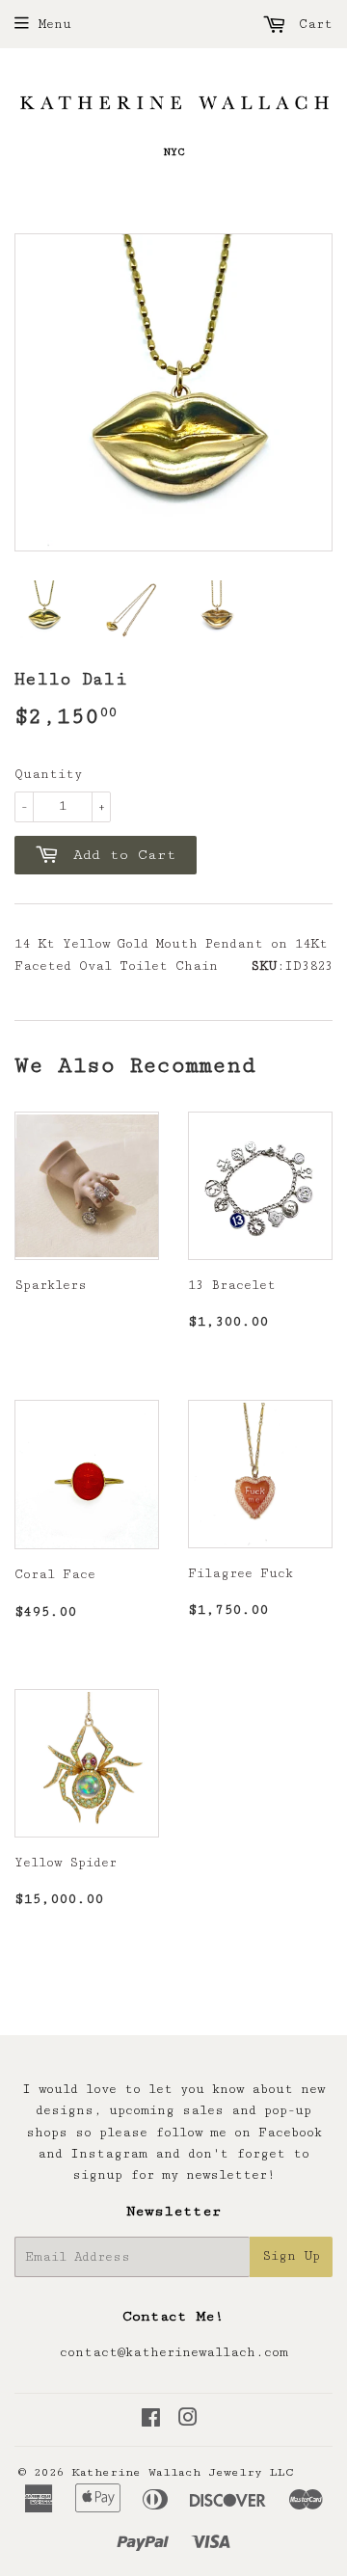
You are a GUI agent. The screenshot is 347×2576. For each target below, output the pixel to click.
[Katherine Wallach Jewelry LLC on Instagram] (188, 2421)
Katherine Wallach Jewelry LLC (183, 2472)
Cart (312, 24)
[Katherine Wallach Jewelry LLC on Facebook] (151, 2421)
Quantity (48, 774)
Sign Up (291, 2256)
